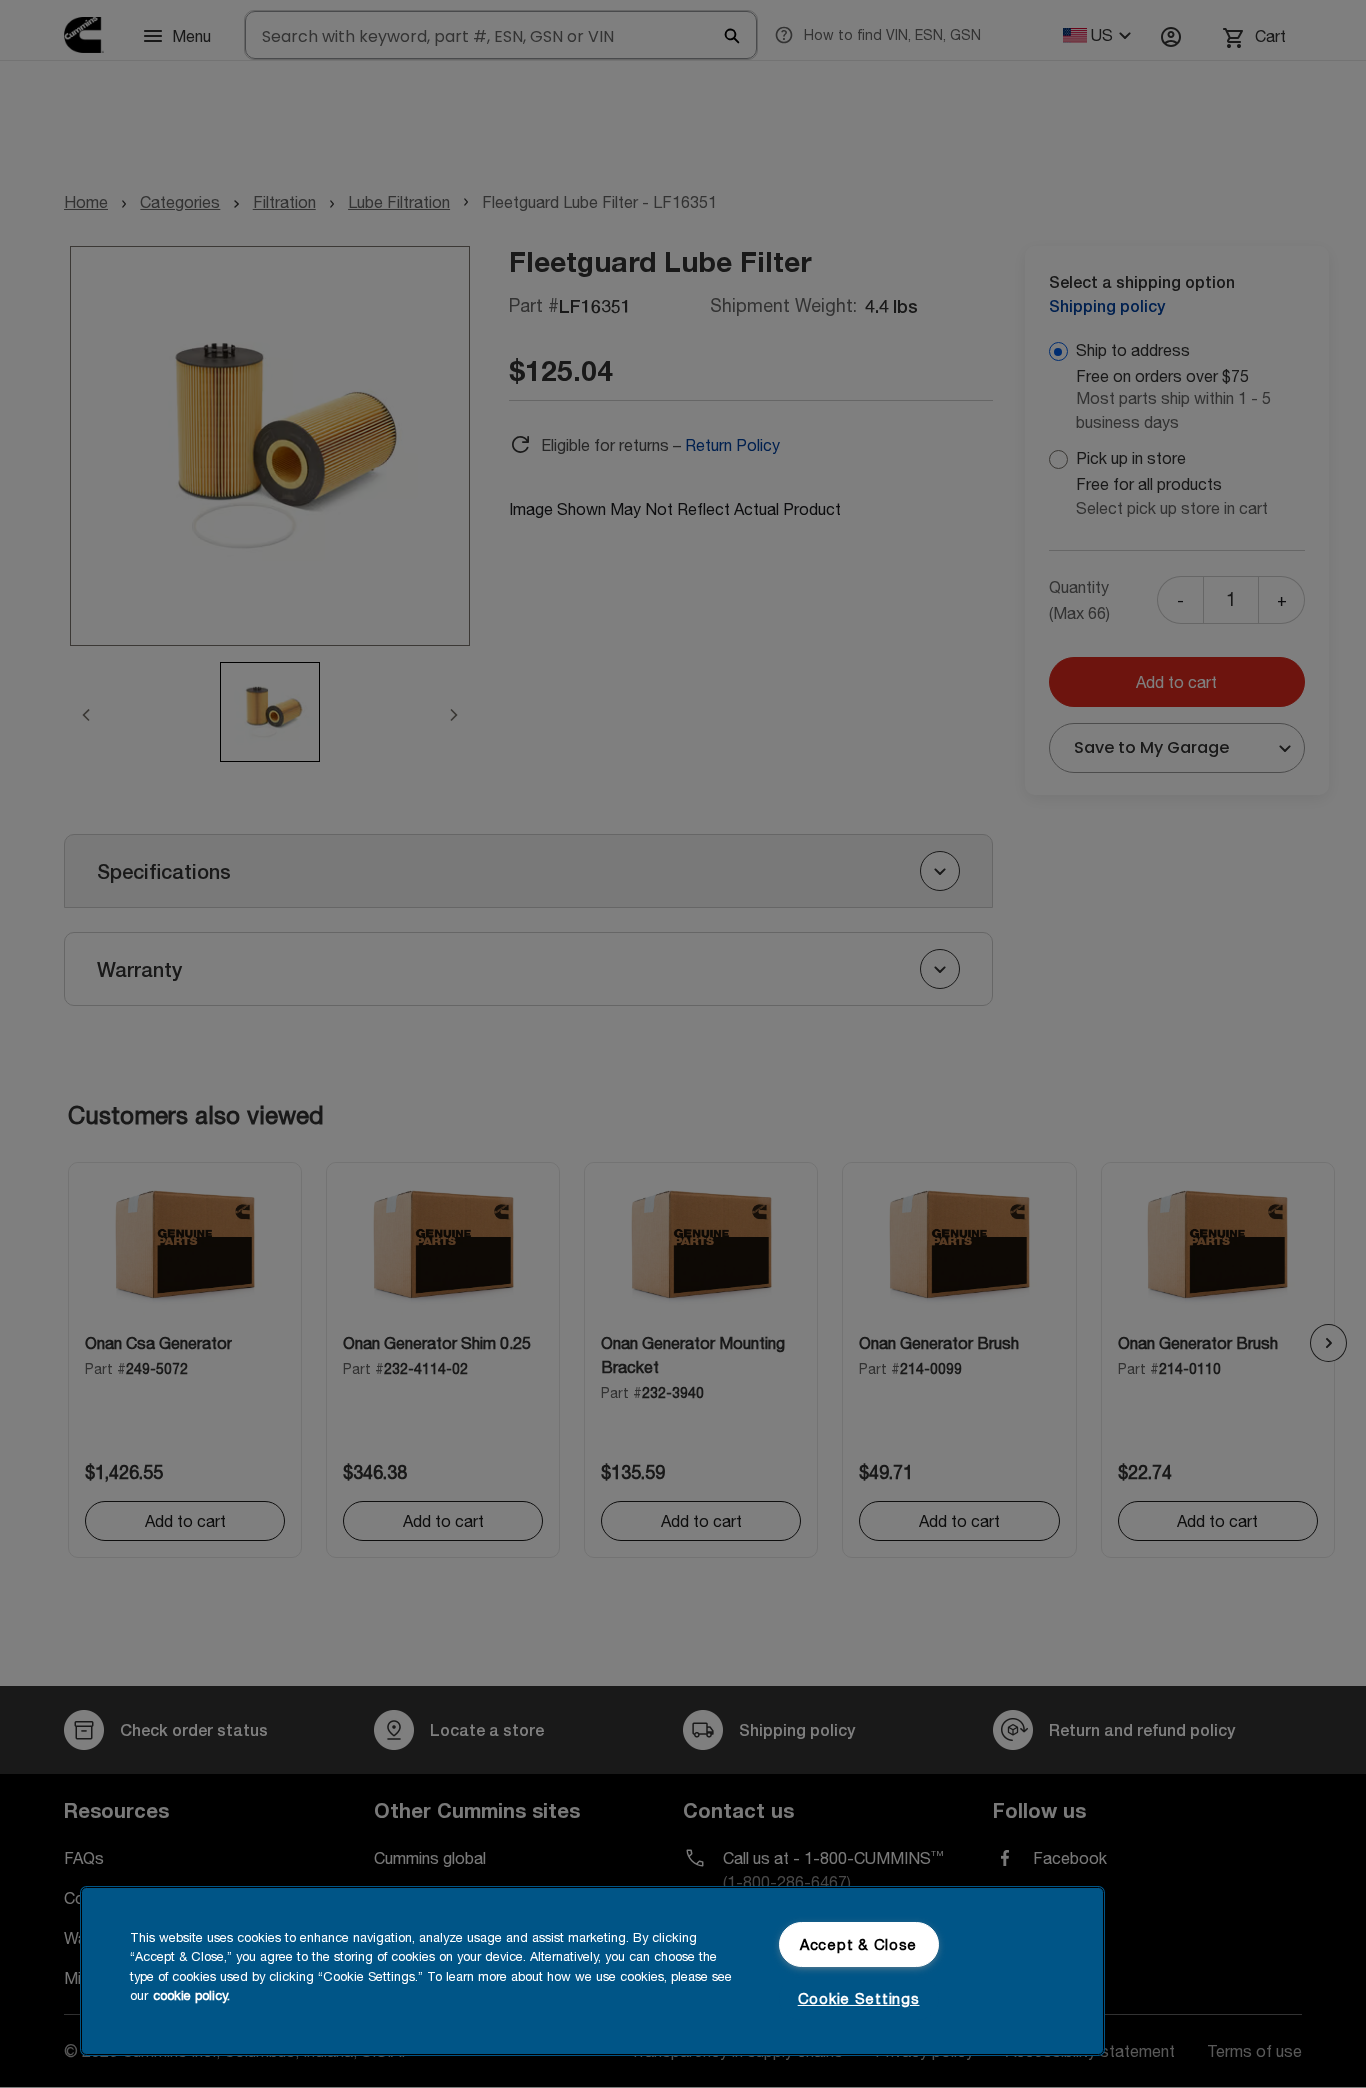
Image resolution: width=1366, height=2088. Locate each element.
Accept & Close (858, 1944)
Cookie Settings (859, 1998)
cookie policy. (191, 1994)
